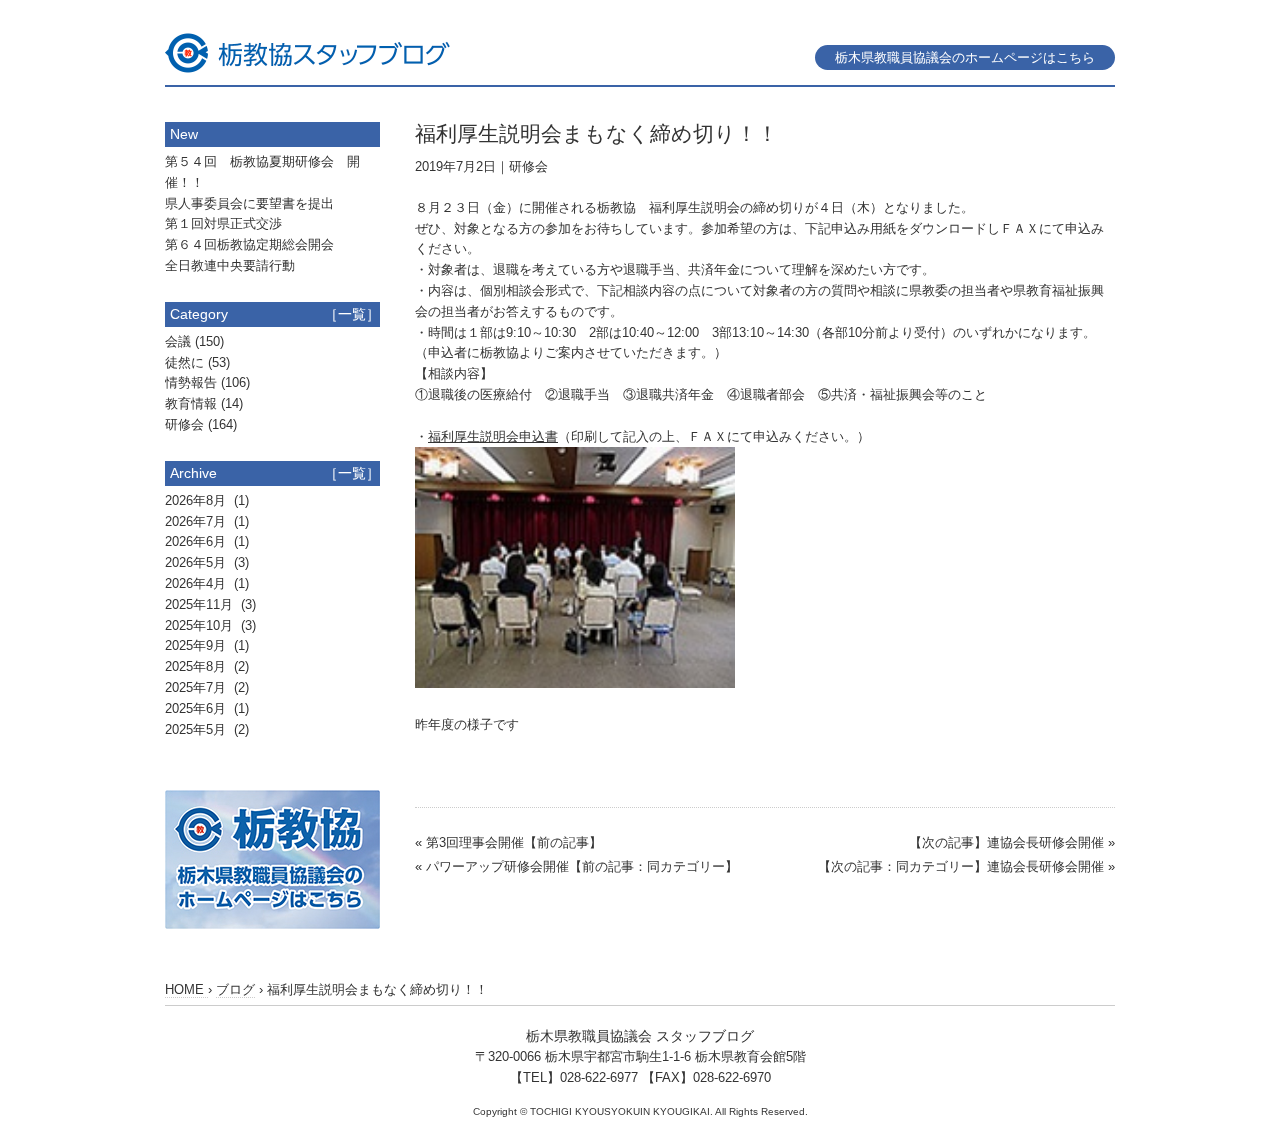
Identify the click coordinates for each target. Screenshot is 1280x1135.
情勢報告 (191, 382)
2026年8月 (197, 500)
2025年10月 (201, 625)
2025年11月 (201, 604)
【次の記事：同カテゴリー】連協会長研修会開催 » (966, 866)
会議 (178, 341)
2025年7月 (197, 687)
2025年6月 (197, 708)
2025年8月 (197, 666)
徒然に (184, 362)
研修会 (528, 166)
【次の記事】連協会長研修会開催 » (1012, 842)
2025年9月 (197, 645)
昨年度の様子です (467, 724)
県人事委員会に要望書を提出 (249, 203)
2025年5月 (197, 729)
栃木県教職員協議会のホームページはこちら (965, 57)
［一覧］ (352, 314)
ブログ (235, 989)
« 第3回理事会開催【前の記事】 (508, 842)
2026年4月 (197, 583)
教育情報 (191, 403)
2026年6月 (197, 541)
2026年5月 (197, 562)
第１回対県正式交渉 (223, 223)
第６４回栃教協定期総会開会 (249, 244)
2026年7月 (197, 521)
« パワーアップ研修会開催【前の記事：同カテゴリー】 (576, 866)
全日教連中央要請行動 (230, 265)
